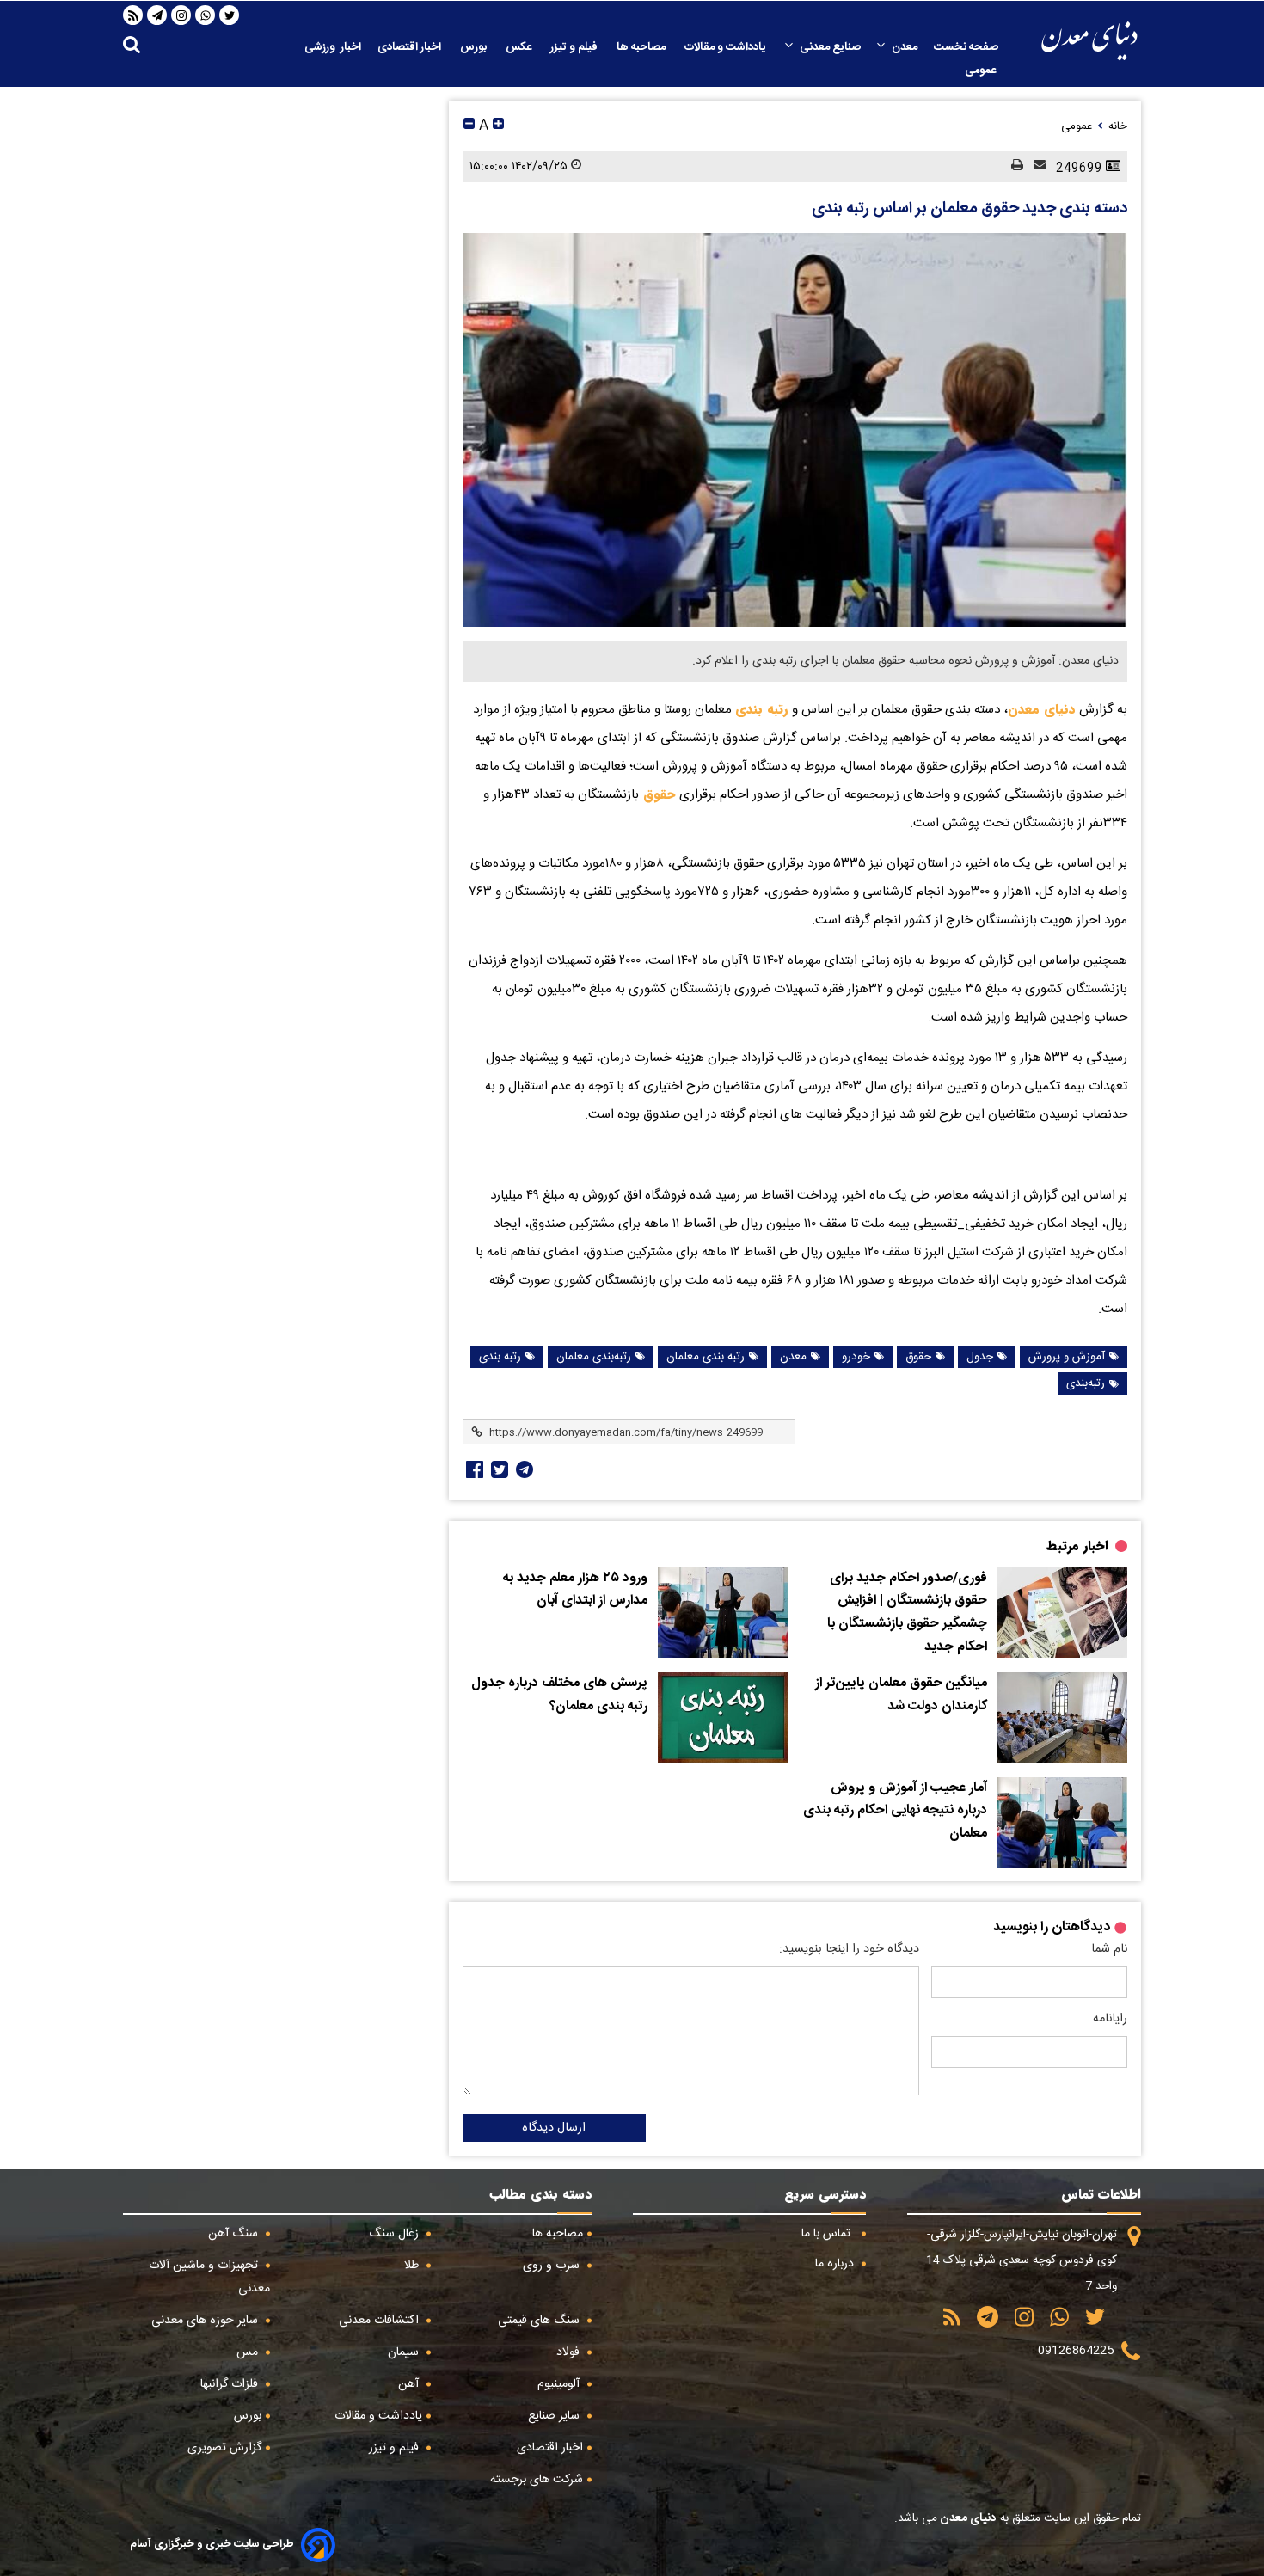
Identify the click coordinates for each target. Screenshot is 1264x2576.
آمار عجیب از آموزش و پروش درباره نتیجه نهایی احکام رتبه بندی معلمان (895, 1811)
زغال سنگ (396, 2234)
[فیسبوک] (473, 1469)
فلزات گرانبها (231, 2384)
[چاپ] (1012, 166)
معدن (905, 47)
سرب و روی (553, 2266)
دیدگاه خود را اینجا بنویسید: (849, 1949)
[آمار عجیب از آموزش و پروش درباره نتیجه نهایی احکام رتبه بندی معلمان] (1062, 1823)
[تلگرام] (157, 15)
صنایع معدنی (830, 47)
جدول (980, 1357)
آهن (410, 2384)
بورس (475, 47)
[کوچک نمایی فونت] (469, 126)
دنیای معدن (1042, 709)
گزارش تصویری (224, 2448)
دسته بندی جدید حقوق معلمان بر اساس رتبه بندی (969, 209)
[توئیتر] (498, 1469)
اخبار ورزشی (333, 47)
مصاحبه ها (642, 47)
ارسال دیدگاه (554, 2128)
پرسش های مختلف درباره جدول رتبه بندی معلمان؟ (559, 1695)
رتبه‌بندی (1086, 1383)
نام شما (1109, 1949)
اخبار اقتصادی (411, 47)
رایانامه (1110, 2019)
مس (249, 2352)
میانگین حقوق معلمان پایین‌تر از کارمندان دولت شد (901, 1695)
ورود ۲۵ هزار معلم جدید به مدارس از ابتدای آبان (575, 1590)
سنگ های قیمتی (540, 2321)
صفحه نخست (966, 47)
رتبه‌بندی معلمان (594, 1357)
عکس (520, 47)
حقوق (657, 794)
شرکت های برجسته (537, 2480)
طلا (413, 2266)
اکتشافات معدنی (380, 2321)
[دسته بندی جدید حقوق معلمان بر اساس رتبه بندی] (795, 429)
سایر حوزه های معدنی (206, 2321)
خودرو (856, 1357)
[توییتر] (230, 15)
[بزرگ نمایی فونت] (498, 126)
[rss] (133, 15)
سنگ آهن (235, 2234)
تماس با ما (828, 2234)
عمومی (982, 71)
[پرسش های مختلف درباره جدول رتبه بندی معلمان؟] (723, 1718)
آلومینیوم (560, 2384)
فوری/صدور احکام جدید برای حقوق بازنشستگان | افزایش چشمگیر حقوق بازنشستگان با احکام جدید (907, 1613)
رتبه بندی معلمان (706, 1357)
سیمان (405, 2352)
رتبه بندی (764, 709)
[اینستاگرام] (181, 15)
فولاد (570, 2352)
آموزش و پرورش (1067, 1357)
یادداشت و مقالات (727, 47)
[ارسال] (1034, 166)
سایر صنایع (555, 2416)
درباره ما (836, 2264)
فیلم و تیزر (575, 47)
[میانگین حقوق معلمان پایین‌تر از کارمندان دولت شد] (1062, 1718)
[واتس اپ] (206, 15)
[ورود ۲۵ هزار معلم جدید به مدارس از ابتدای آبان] (723, 1613)
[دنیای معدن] (1089, 41)
